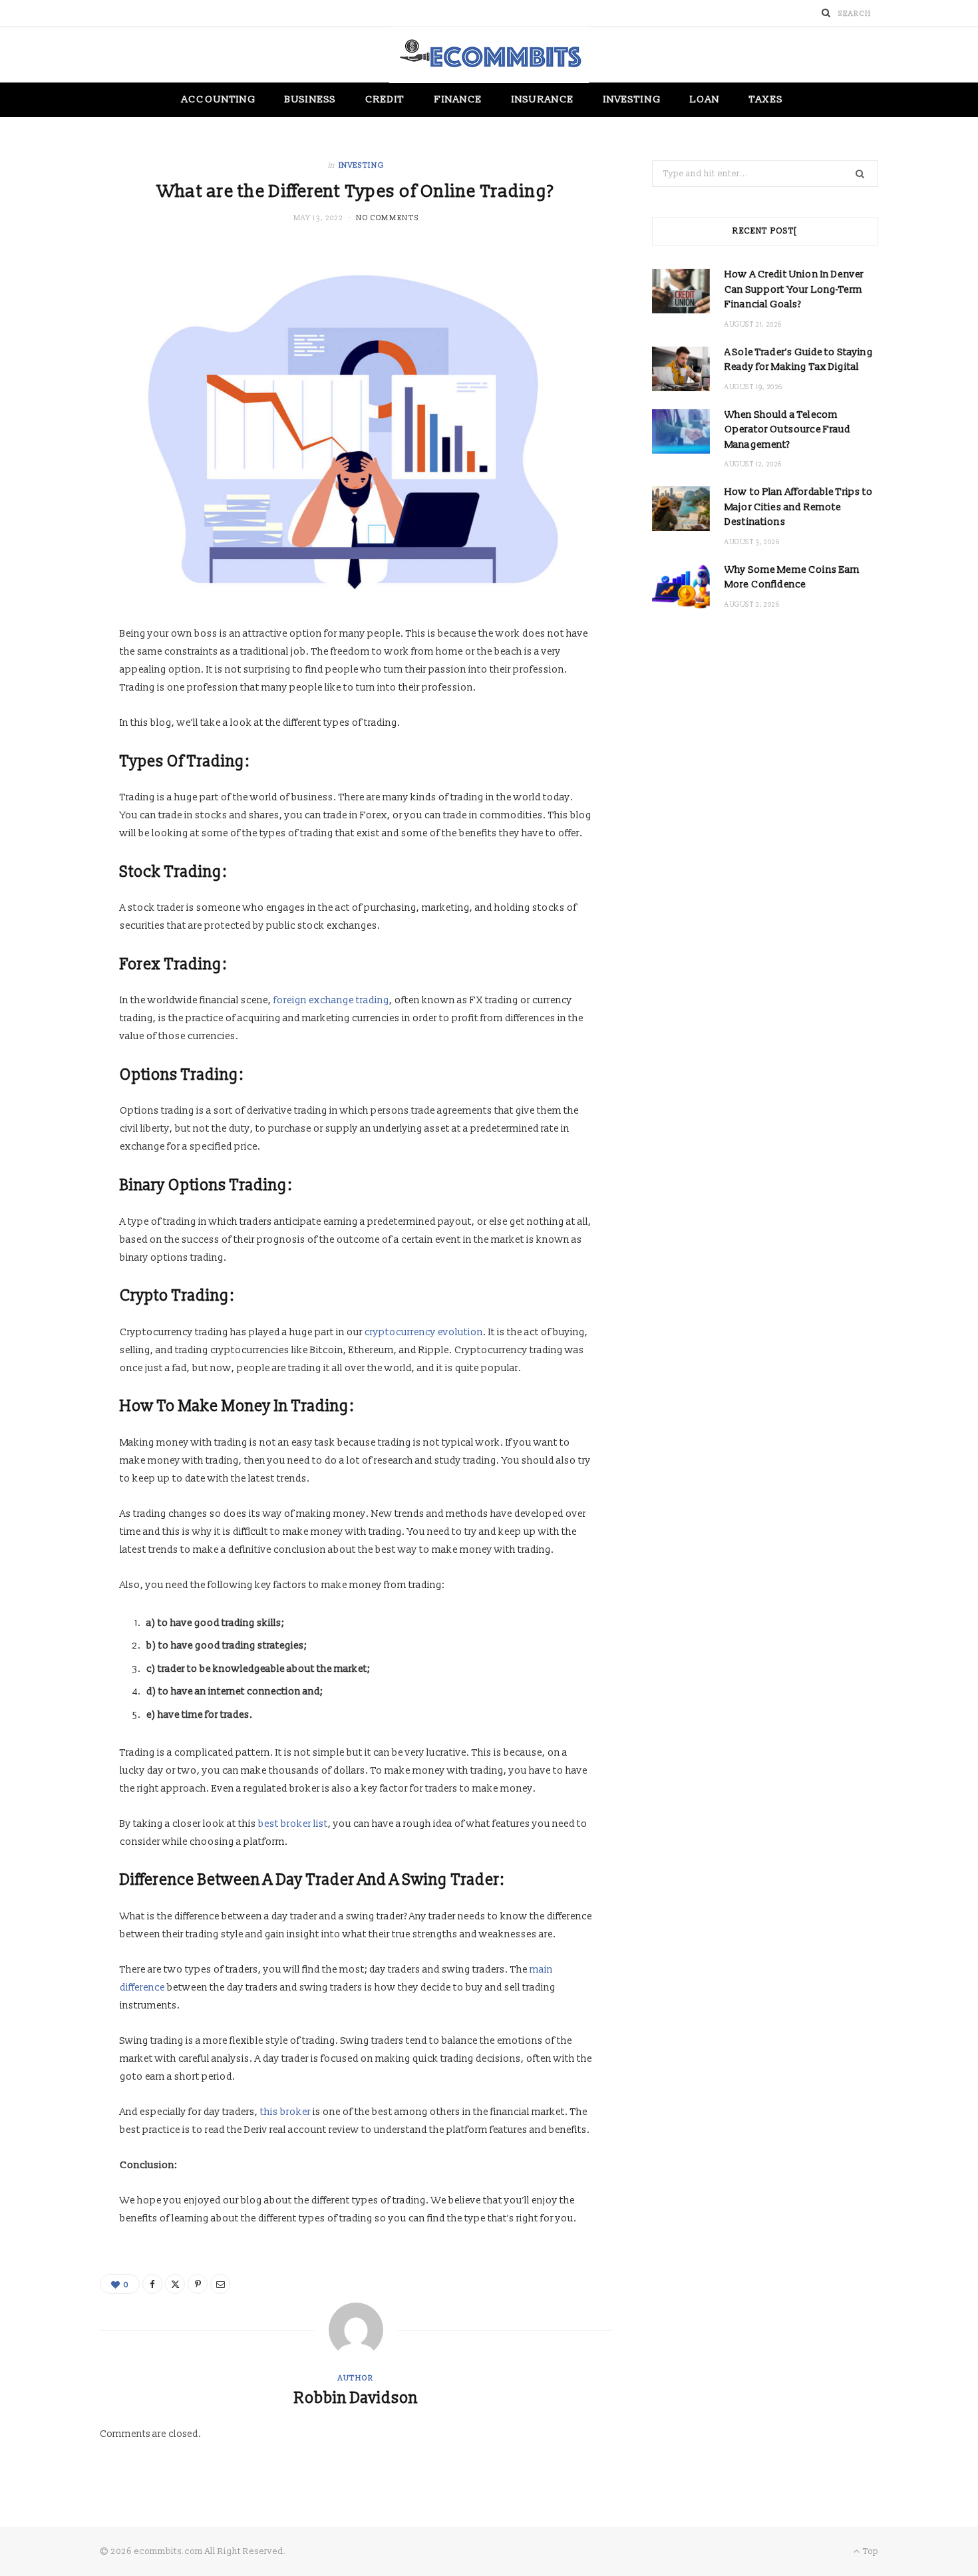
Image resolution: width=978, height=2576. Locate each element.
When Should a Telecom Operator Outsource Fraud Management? (788, 430)
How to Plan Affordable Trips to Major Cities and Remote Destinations (799, 507)
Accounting (219, 99)
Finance (459, 99)
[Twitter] (175, 2284)
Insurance (543, 99)
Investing (632, 99)
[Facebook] (152, 2284)
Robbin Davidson (356, 2398)
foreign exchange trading (331, 1000)
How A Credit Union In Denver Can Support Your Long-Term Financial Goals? (794, 289)
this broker (285, 2112)
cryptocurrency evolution (424, 1332)
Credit (385, 99)
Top (870, 2551)
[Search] (826, 13)
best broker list (293, 1824)
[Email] (220, 2284)
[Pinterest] (198, 2284)
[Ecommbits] (489, 55)
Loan (705, 99)
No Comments (387, 218)
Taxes (766, 99)
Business (310, 99)
